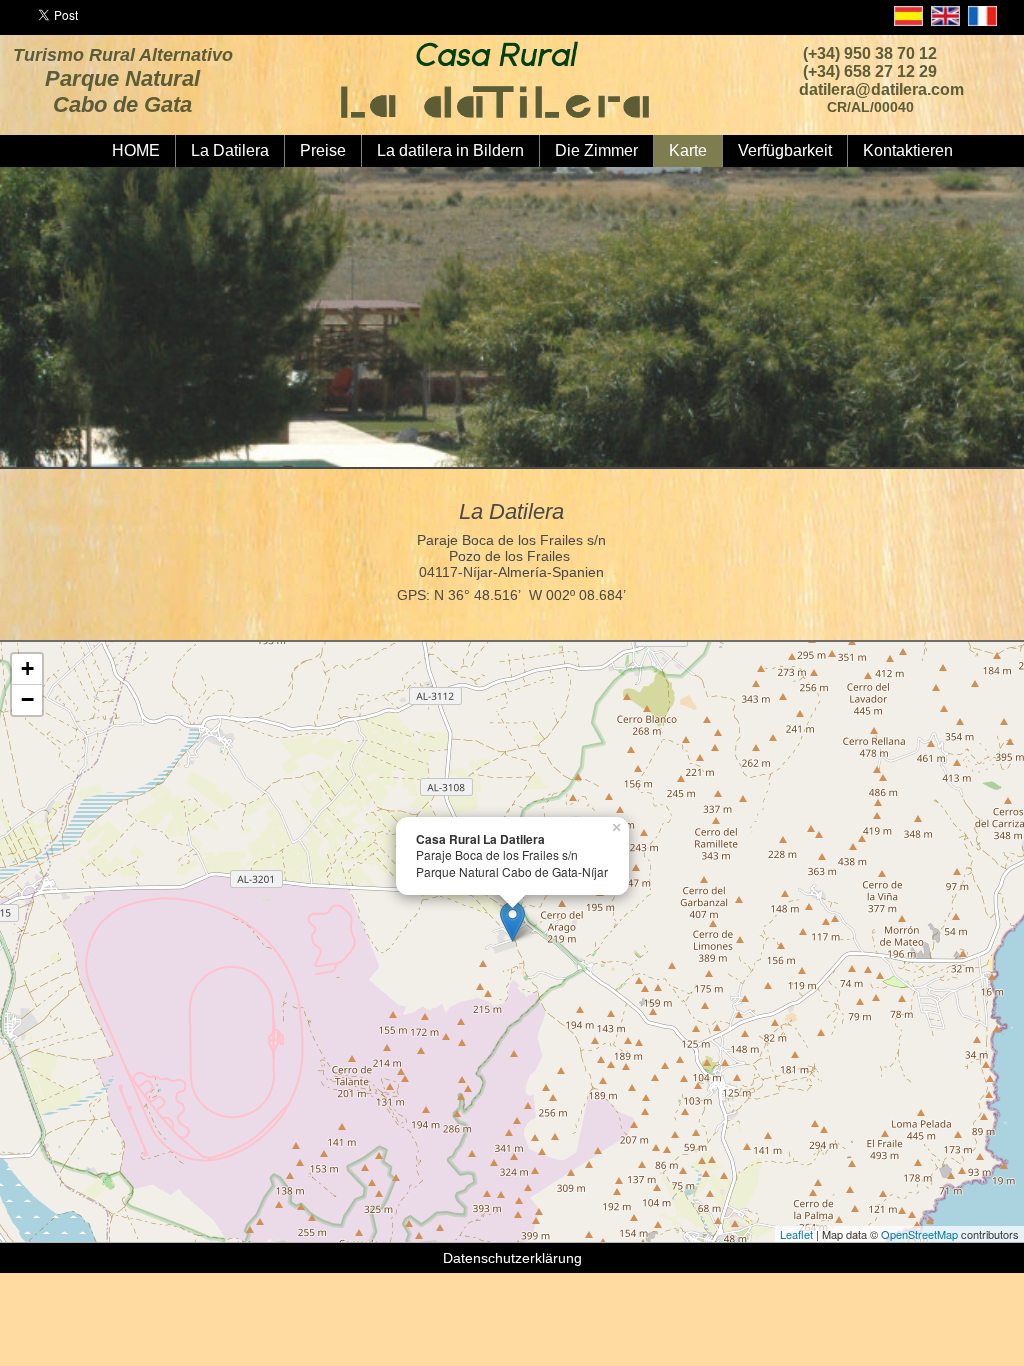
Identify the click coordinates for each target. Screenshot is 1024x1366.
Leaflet (796, 1234)
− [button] (27, 699)
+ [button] (27, 668)
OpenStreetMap (919, 1234)
